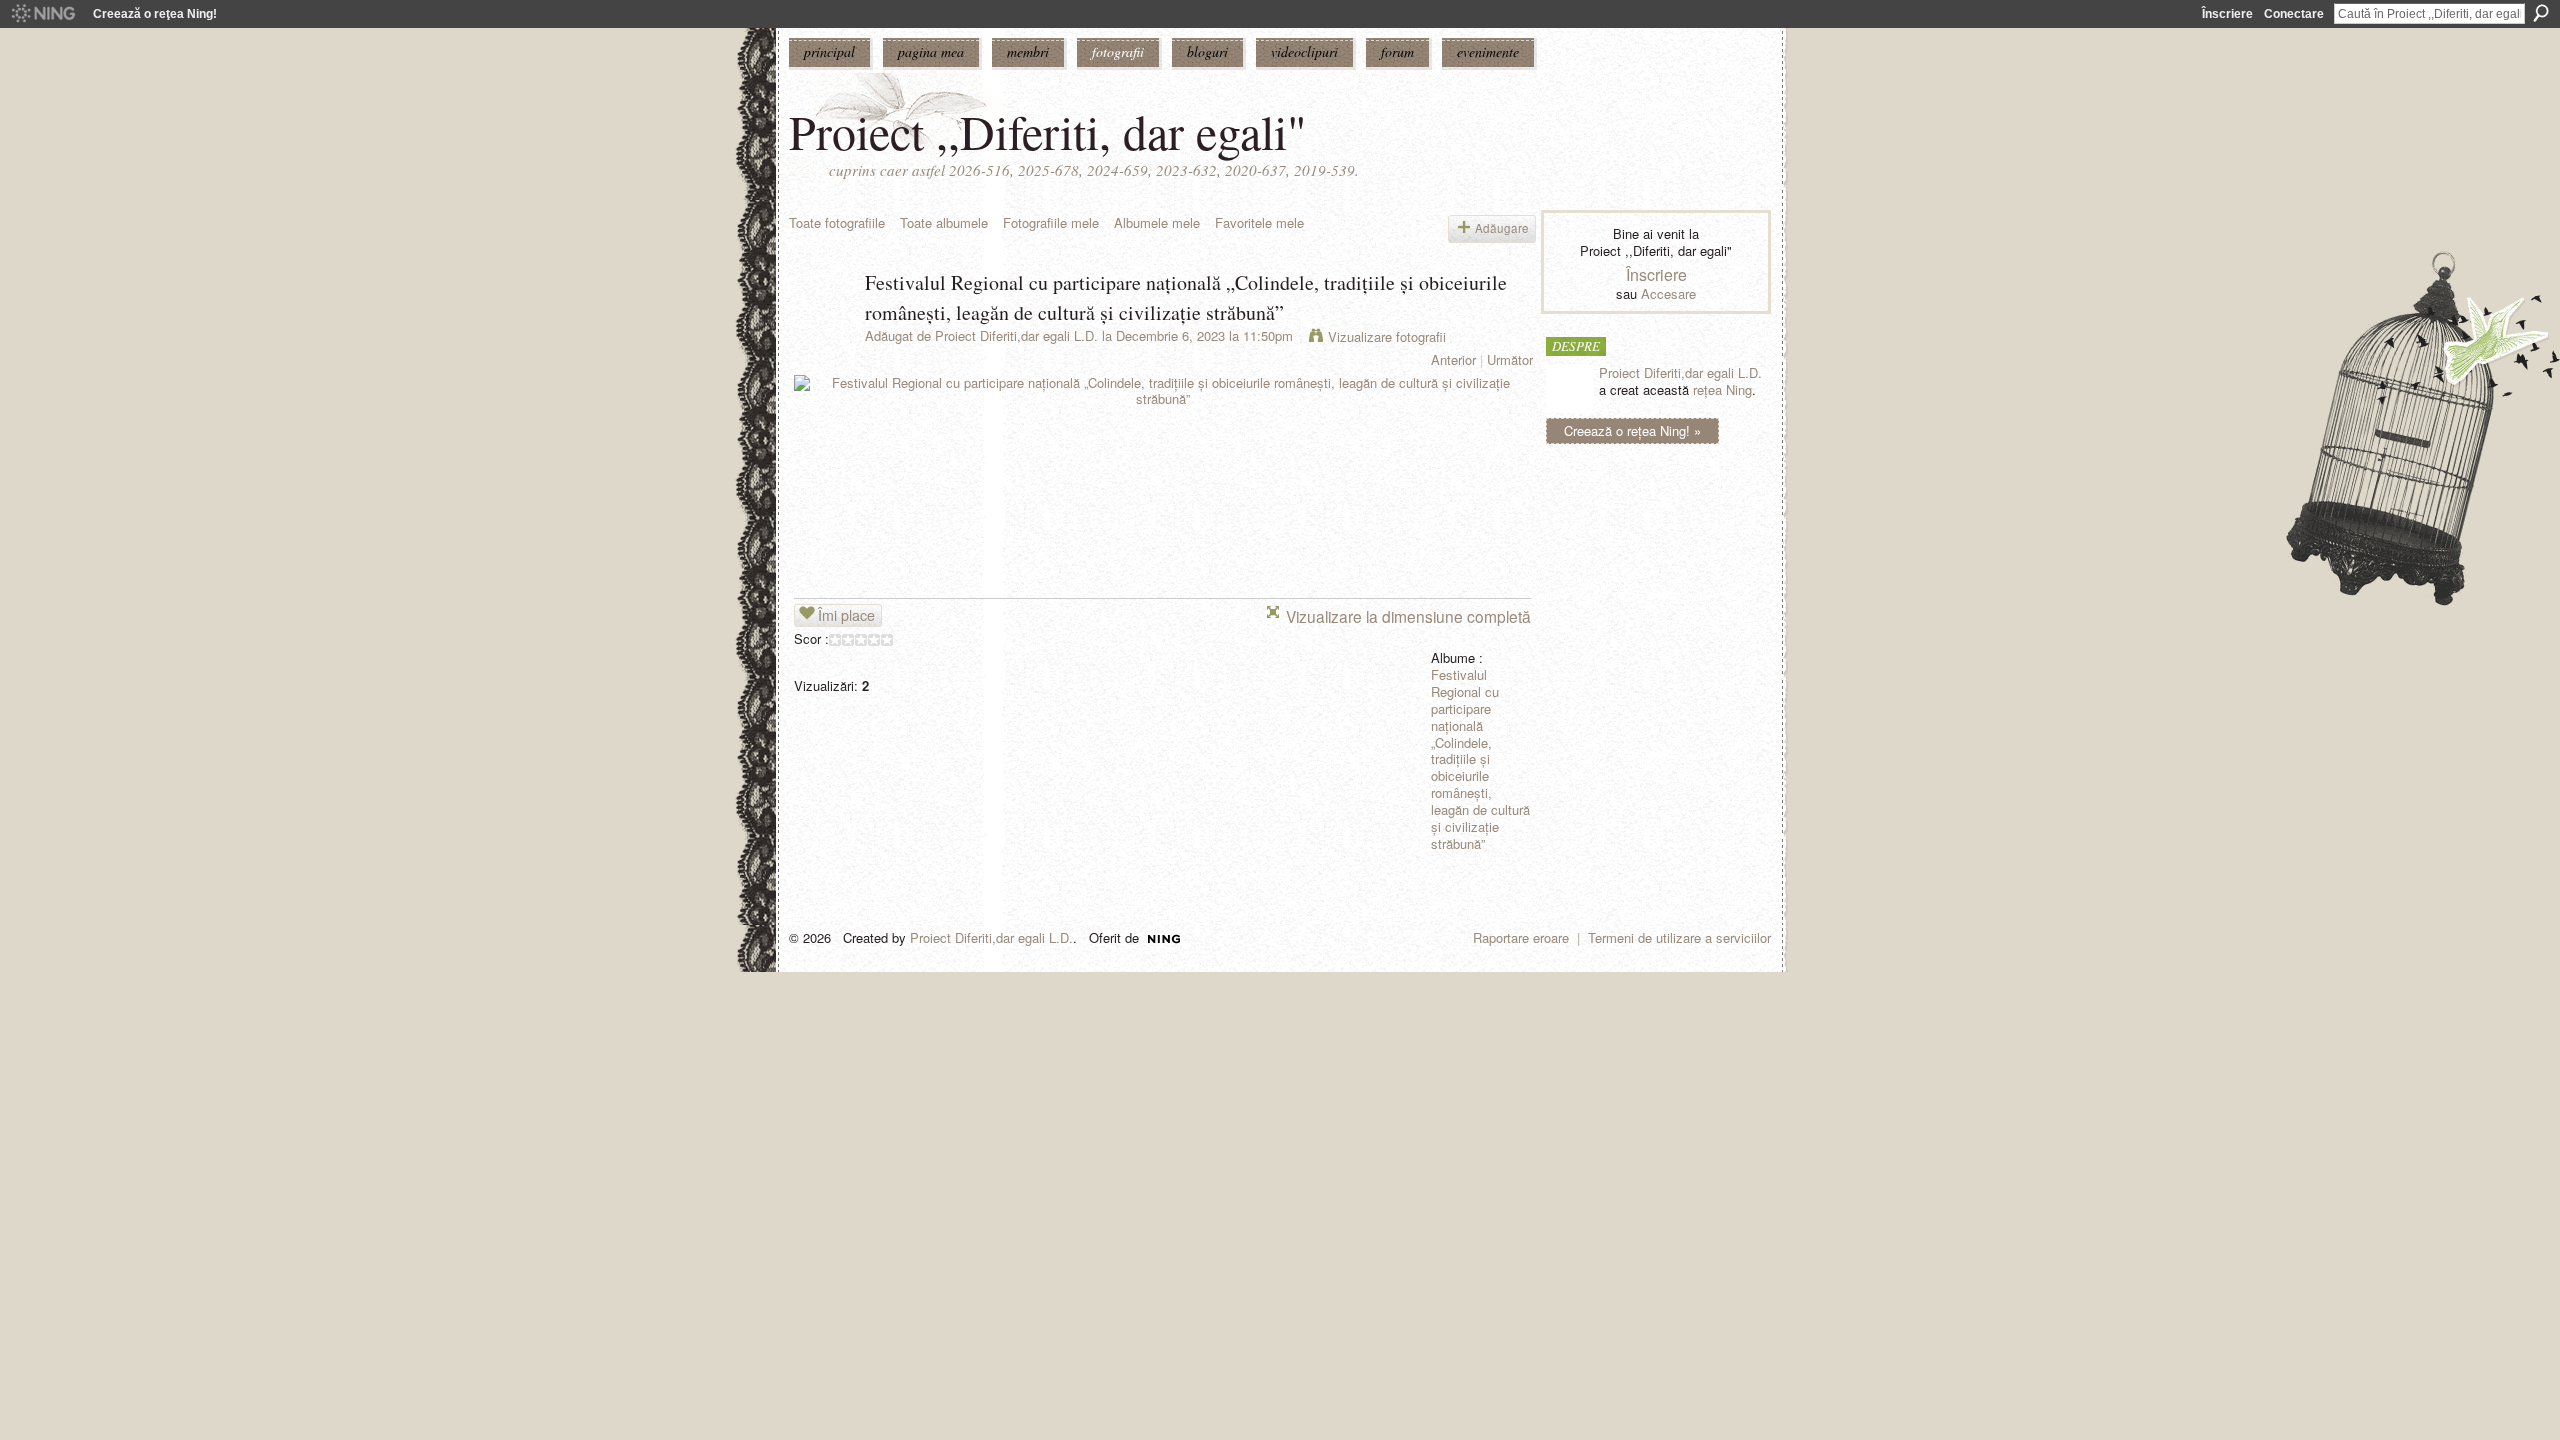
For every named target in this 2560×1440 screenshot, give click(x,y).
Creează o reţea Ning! (155, 14)
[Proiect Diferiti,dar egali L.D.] (821, 325)
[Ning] (42, 14)
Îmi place (846, 615)
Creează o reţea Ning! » (1632, 430)
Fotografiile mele (1051, 222)
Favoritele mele (1259, 222)
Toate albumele (944, 222)
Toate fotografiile (837, 222)
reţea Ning (1722, 389)
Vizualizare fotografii (1387, 336)
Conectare (2294, 14)
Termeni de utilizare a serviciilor (1679, 937)
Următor (1510, 359)
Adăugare (1502, 228)
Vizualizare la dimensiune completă (1408, 616)
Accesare (1668, 293)
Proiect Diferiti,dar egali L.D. (1016, 335)
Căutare (2541, 13)
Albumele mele (1157, 222)
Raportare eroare (1521, 937)
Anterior (1453, 359)
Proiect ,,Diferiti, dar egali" (1048, 131)
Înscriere (2227, 14)
